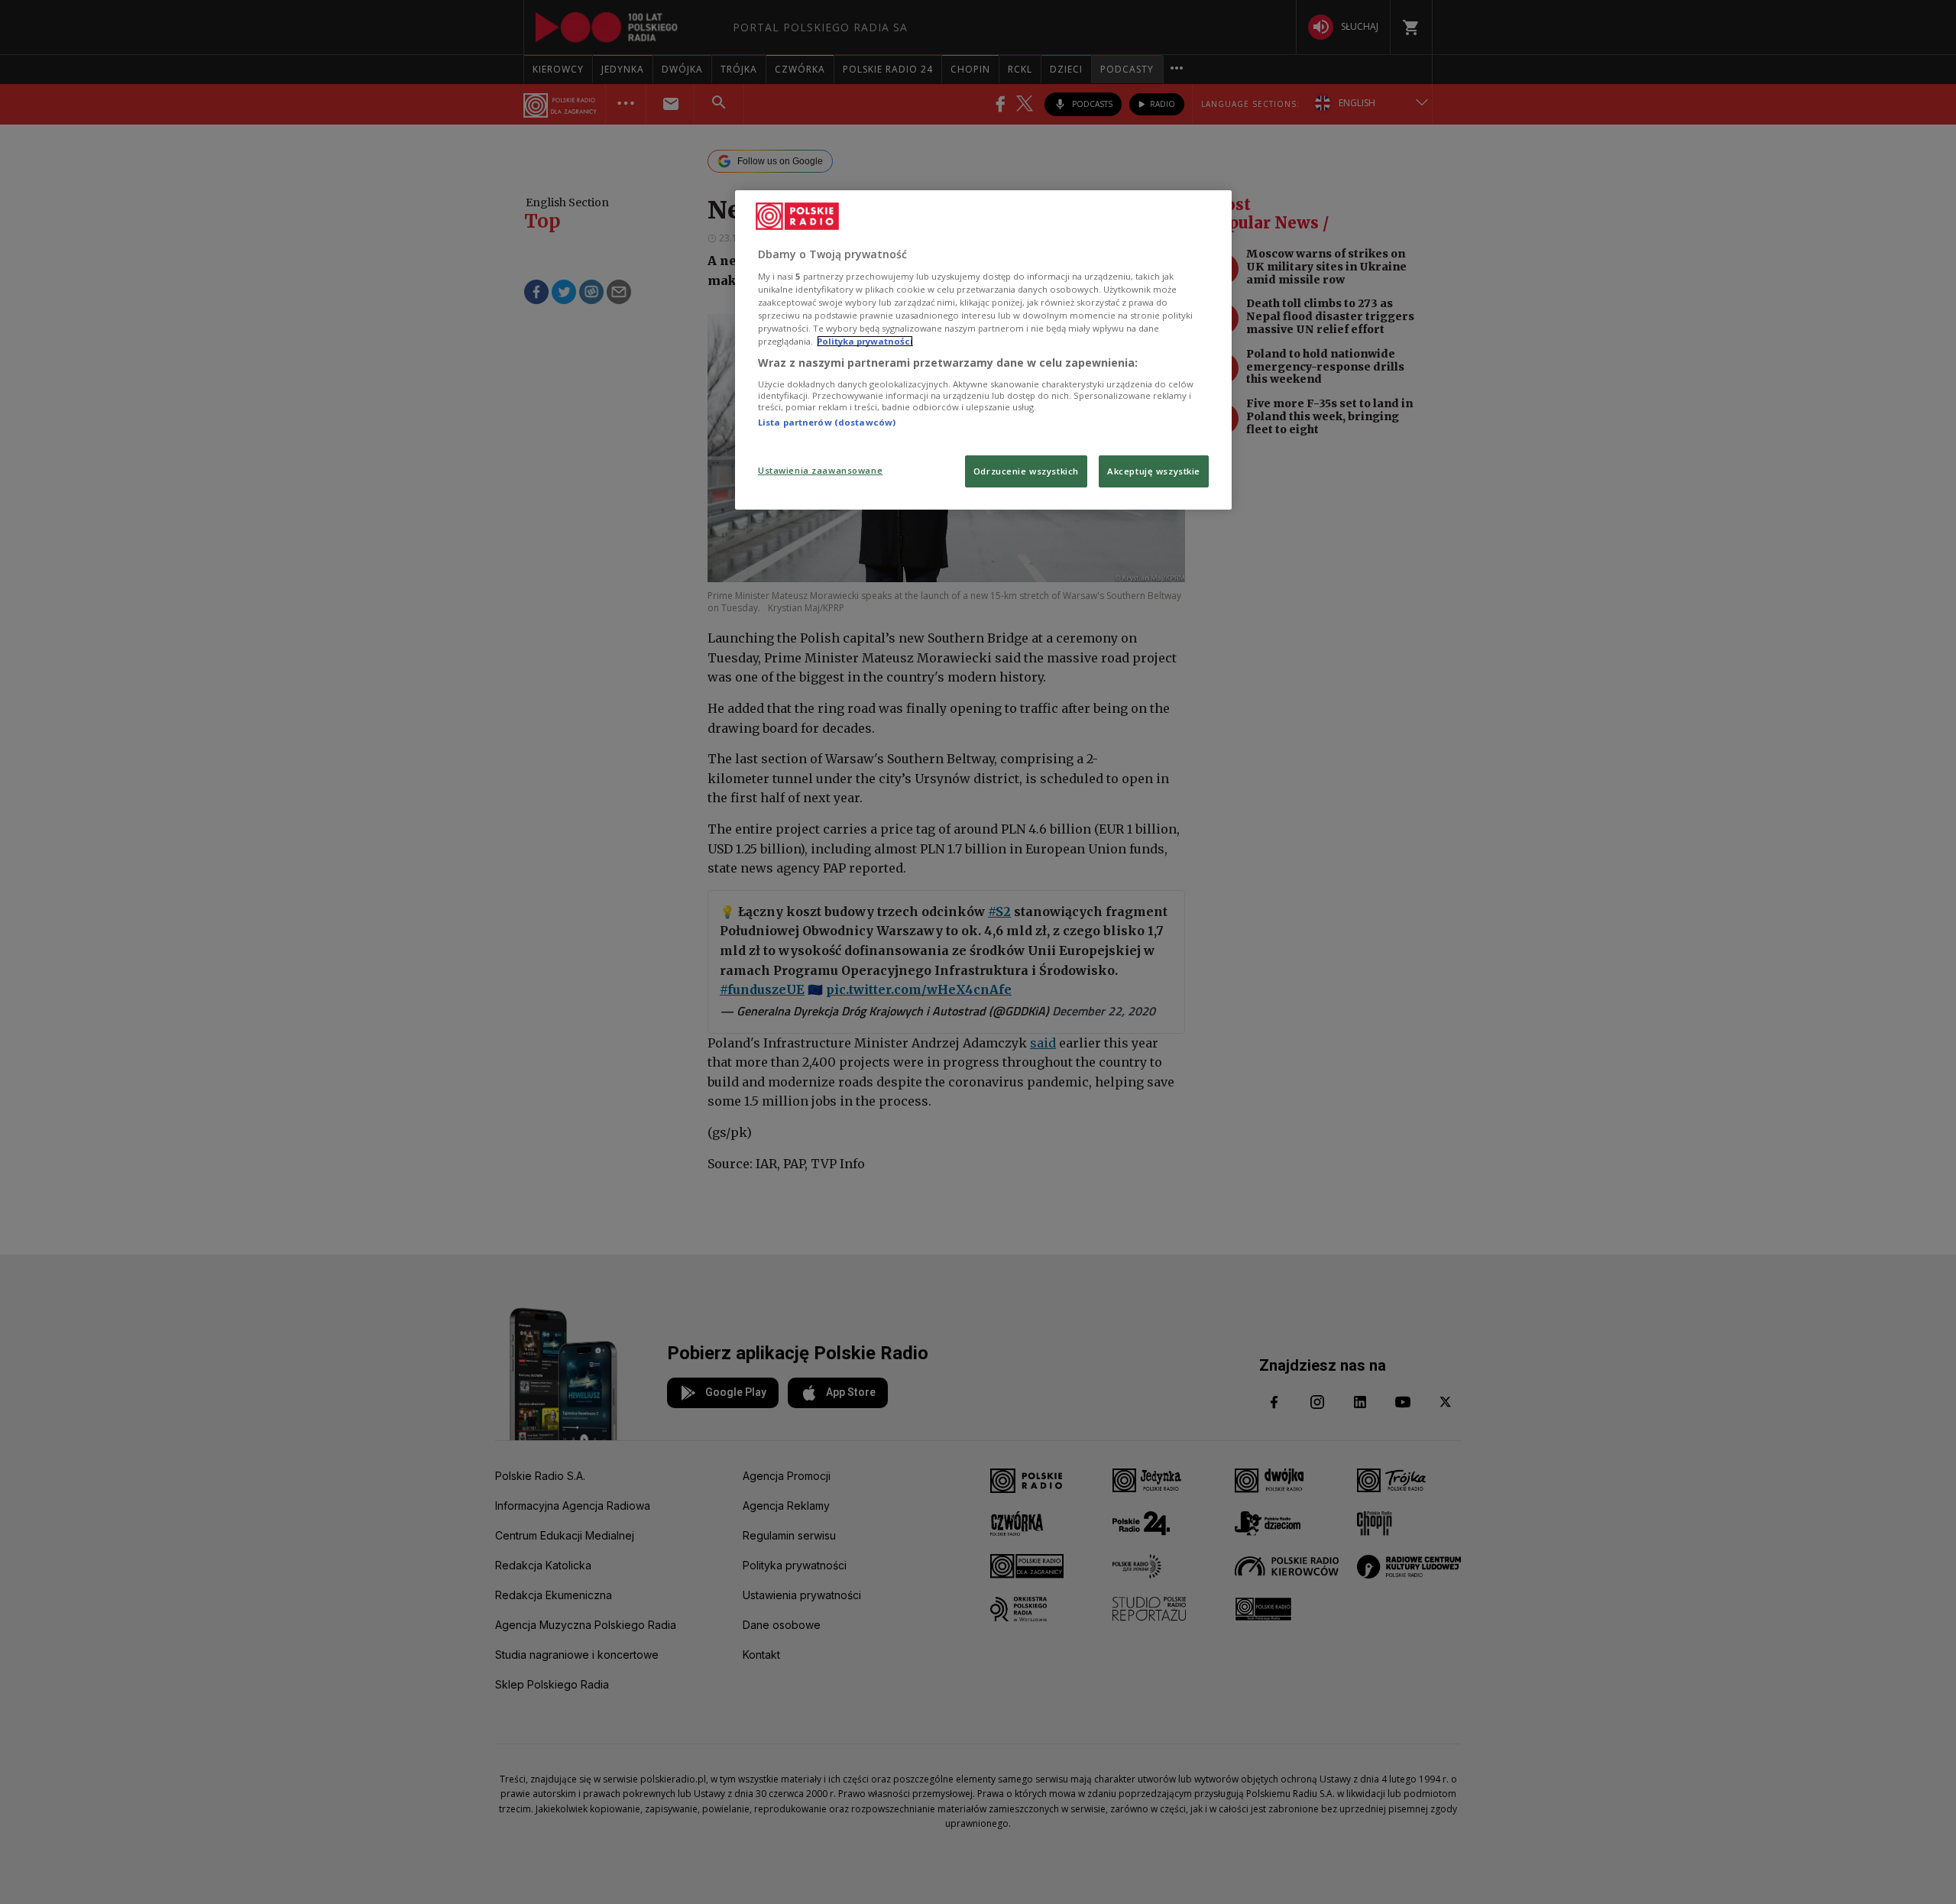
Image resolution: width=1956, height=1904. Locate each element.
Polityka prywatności (865, 341)
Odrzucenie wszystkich (1026, 471)
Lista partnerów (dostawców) (827, 422)
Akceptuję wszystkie (1154, 471)
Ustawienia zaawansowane (820, 470)
